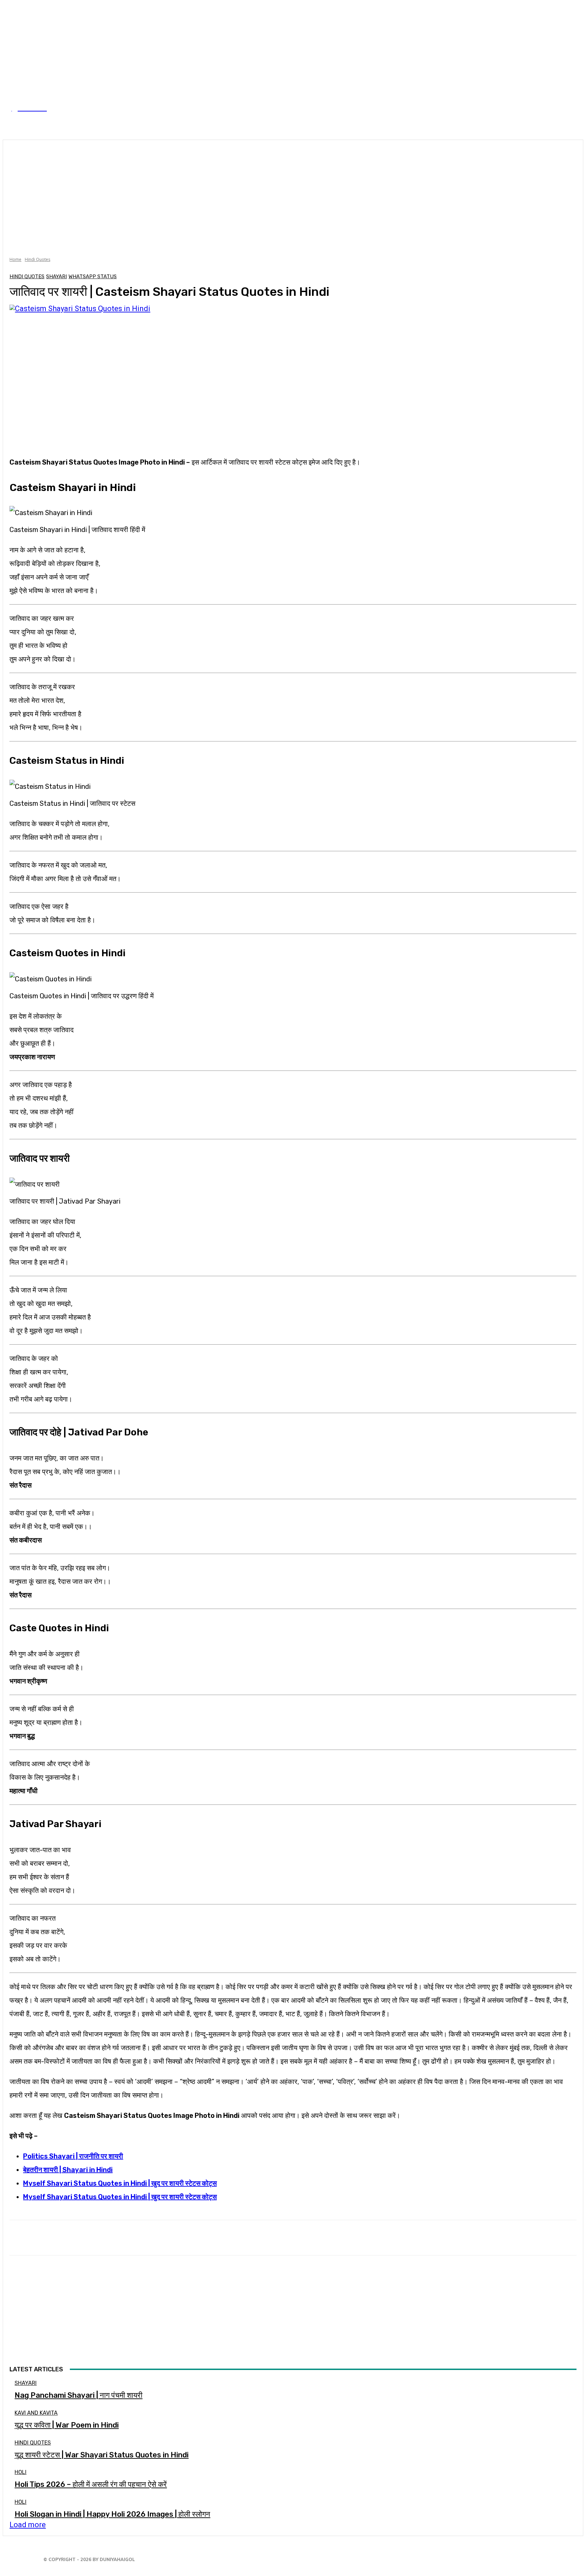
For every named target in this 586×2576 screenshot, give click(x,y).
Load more (28, 2525)
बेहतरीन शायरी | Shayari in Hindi (68, 2170)
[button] (564, 124)
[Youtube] (185, 2557)
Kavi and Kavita (36, 2413)
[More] (232, 2238)
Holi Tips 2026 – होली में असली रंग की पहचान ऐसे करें (91, 2484)
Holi (21, 2472)
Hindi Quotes (37, 259)
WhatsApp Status (93, 277)
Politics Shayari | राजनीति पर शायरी (73, 2156)
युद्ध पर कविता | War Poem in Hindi (67, 2425)
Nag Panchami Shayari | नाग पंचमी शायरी (79, 2395)
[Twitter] (164, 2557)
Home (15, 259)
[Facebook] (143, 2557)
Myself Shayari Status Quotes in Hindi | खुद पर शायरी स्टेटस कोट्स (120, 2183)
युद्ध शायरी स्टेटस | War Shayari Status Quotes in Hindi (102, 2455)
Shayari (56, 277)
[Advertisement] (293, 197)
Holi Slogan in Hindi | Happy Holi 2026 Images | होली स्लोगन (112, 2514)
